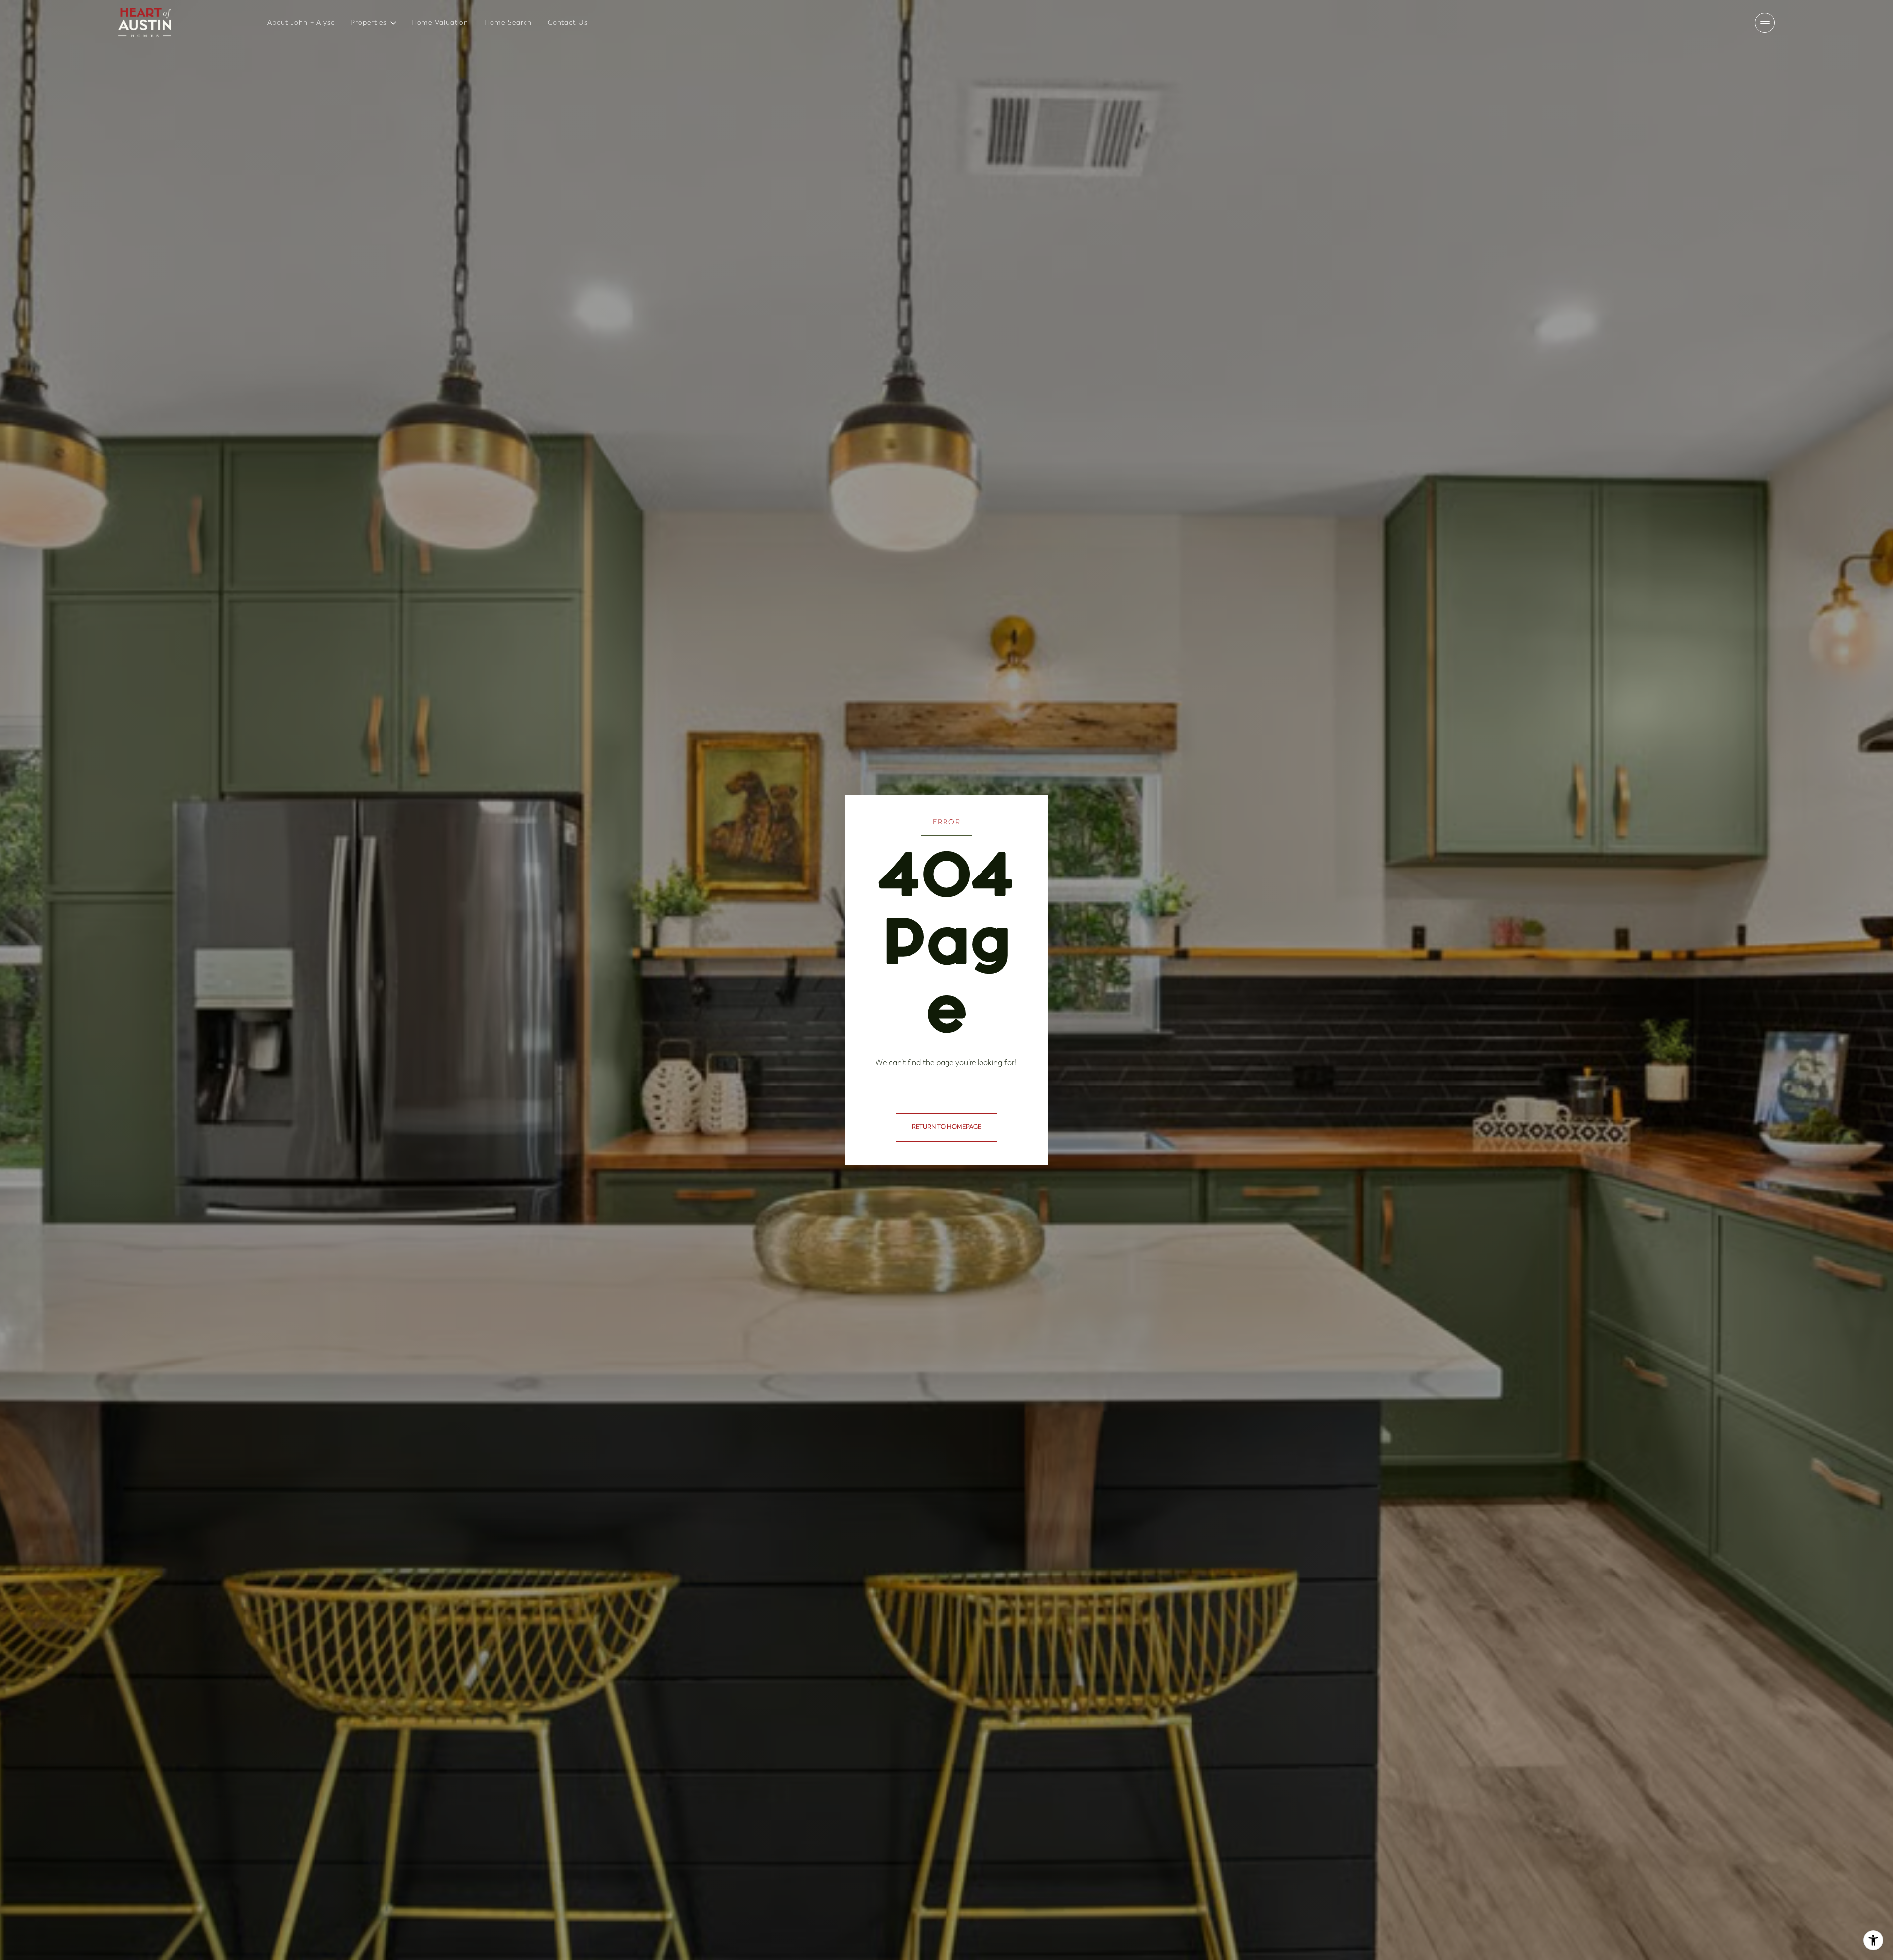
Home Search (508, 22)
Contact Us (568, 22)
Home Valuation (440, 22)
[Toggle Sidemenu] (1765, 23)
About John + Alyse (301, 22)
